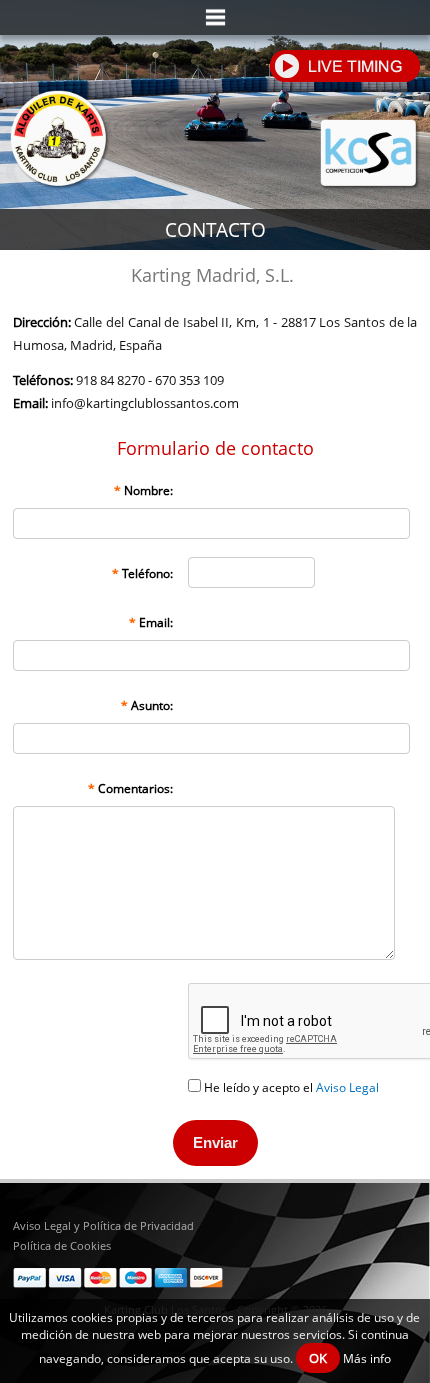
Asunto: (147, 705)
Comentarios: (130, 788)
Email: (151, 622)
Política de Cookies (62, 1245)
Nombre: (143, 490)
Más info (367, 1358)
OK (318, 1358)
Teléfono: (142, 573)
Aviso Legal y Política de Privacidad (103, 1225)
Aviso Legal (347, 1087)
